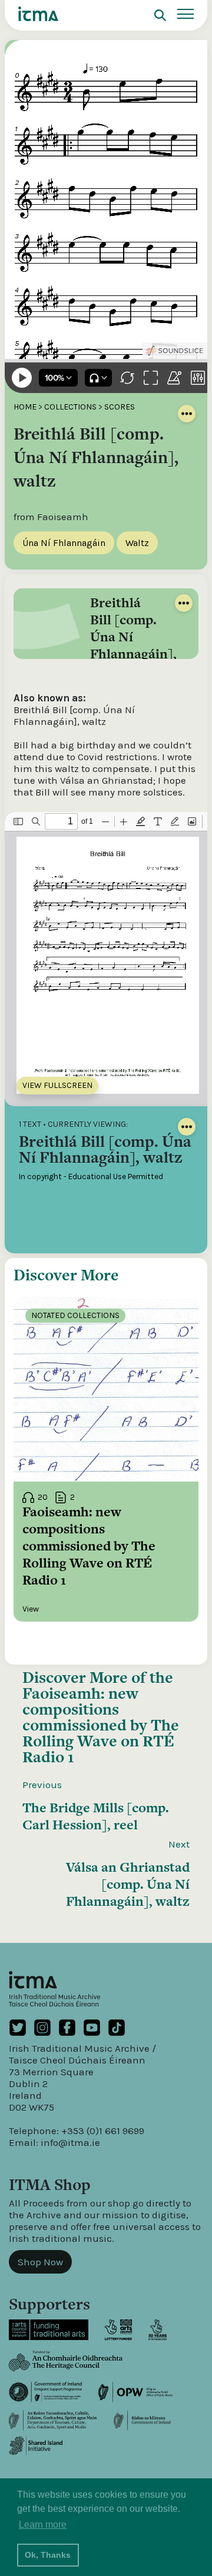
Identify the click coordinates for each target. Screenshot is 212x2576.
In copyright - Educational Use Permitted (91, 1176)
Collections (70, 407)
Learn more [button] (43, 2525)
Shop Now (40, 2262)
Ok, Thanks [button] (48, 2555)
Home (25, 407)
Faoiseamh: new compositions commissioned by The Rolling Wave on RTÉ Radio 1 (101, 1725)
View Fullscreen (57, 1085)
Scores (120, 407)
